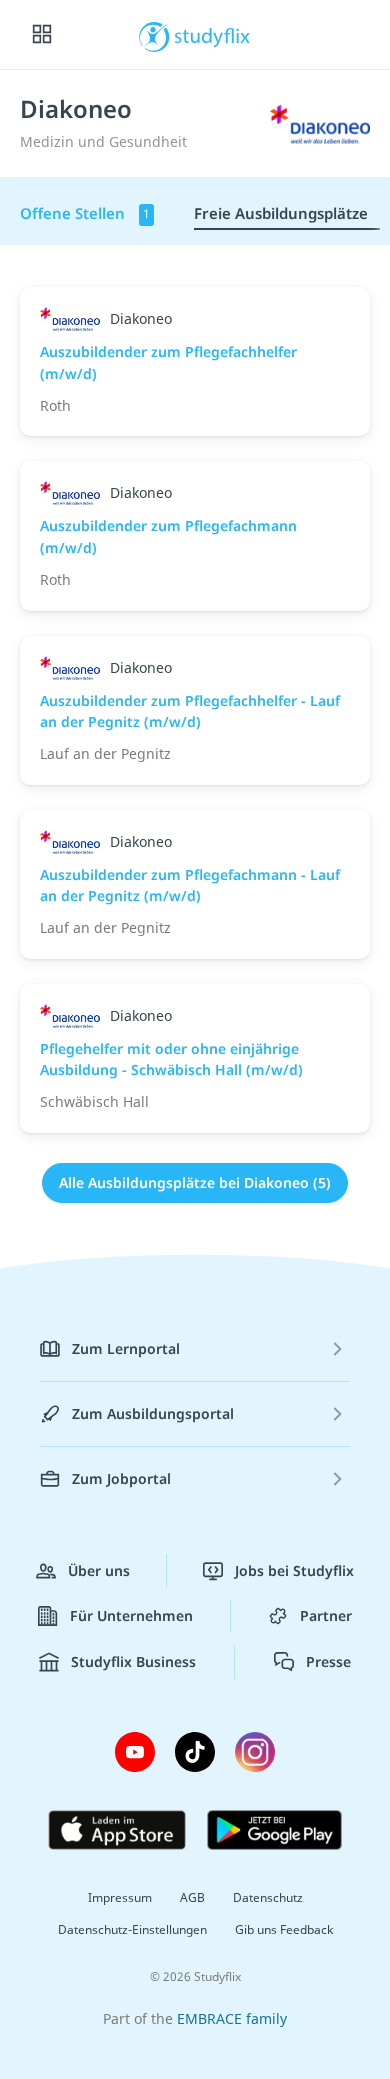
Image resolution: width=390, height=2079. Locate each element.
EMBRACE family (232, 2018)
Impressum (120, 1897)
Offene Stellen (85, 213)
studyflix (212, 35)
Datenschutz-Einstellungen (132, 1929)
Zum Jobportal (121, 1478)
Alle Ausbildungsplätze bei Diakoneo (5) (195, 1182)
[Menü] (42, 35)
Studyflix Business (133, 1661)
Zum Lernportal (126, 1348)
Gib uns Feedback (284, 1929)
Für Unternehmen (131, 1615)
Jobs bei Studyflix (294, 1570)
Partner (326, 1615)
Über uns (99, 1570)
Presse (328, 1661)
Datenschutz (268, 1897)
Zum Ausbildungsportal (153, 1413)
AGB (192, 1897)
